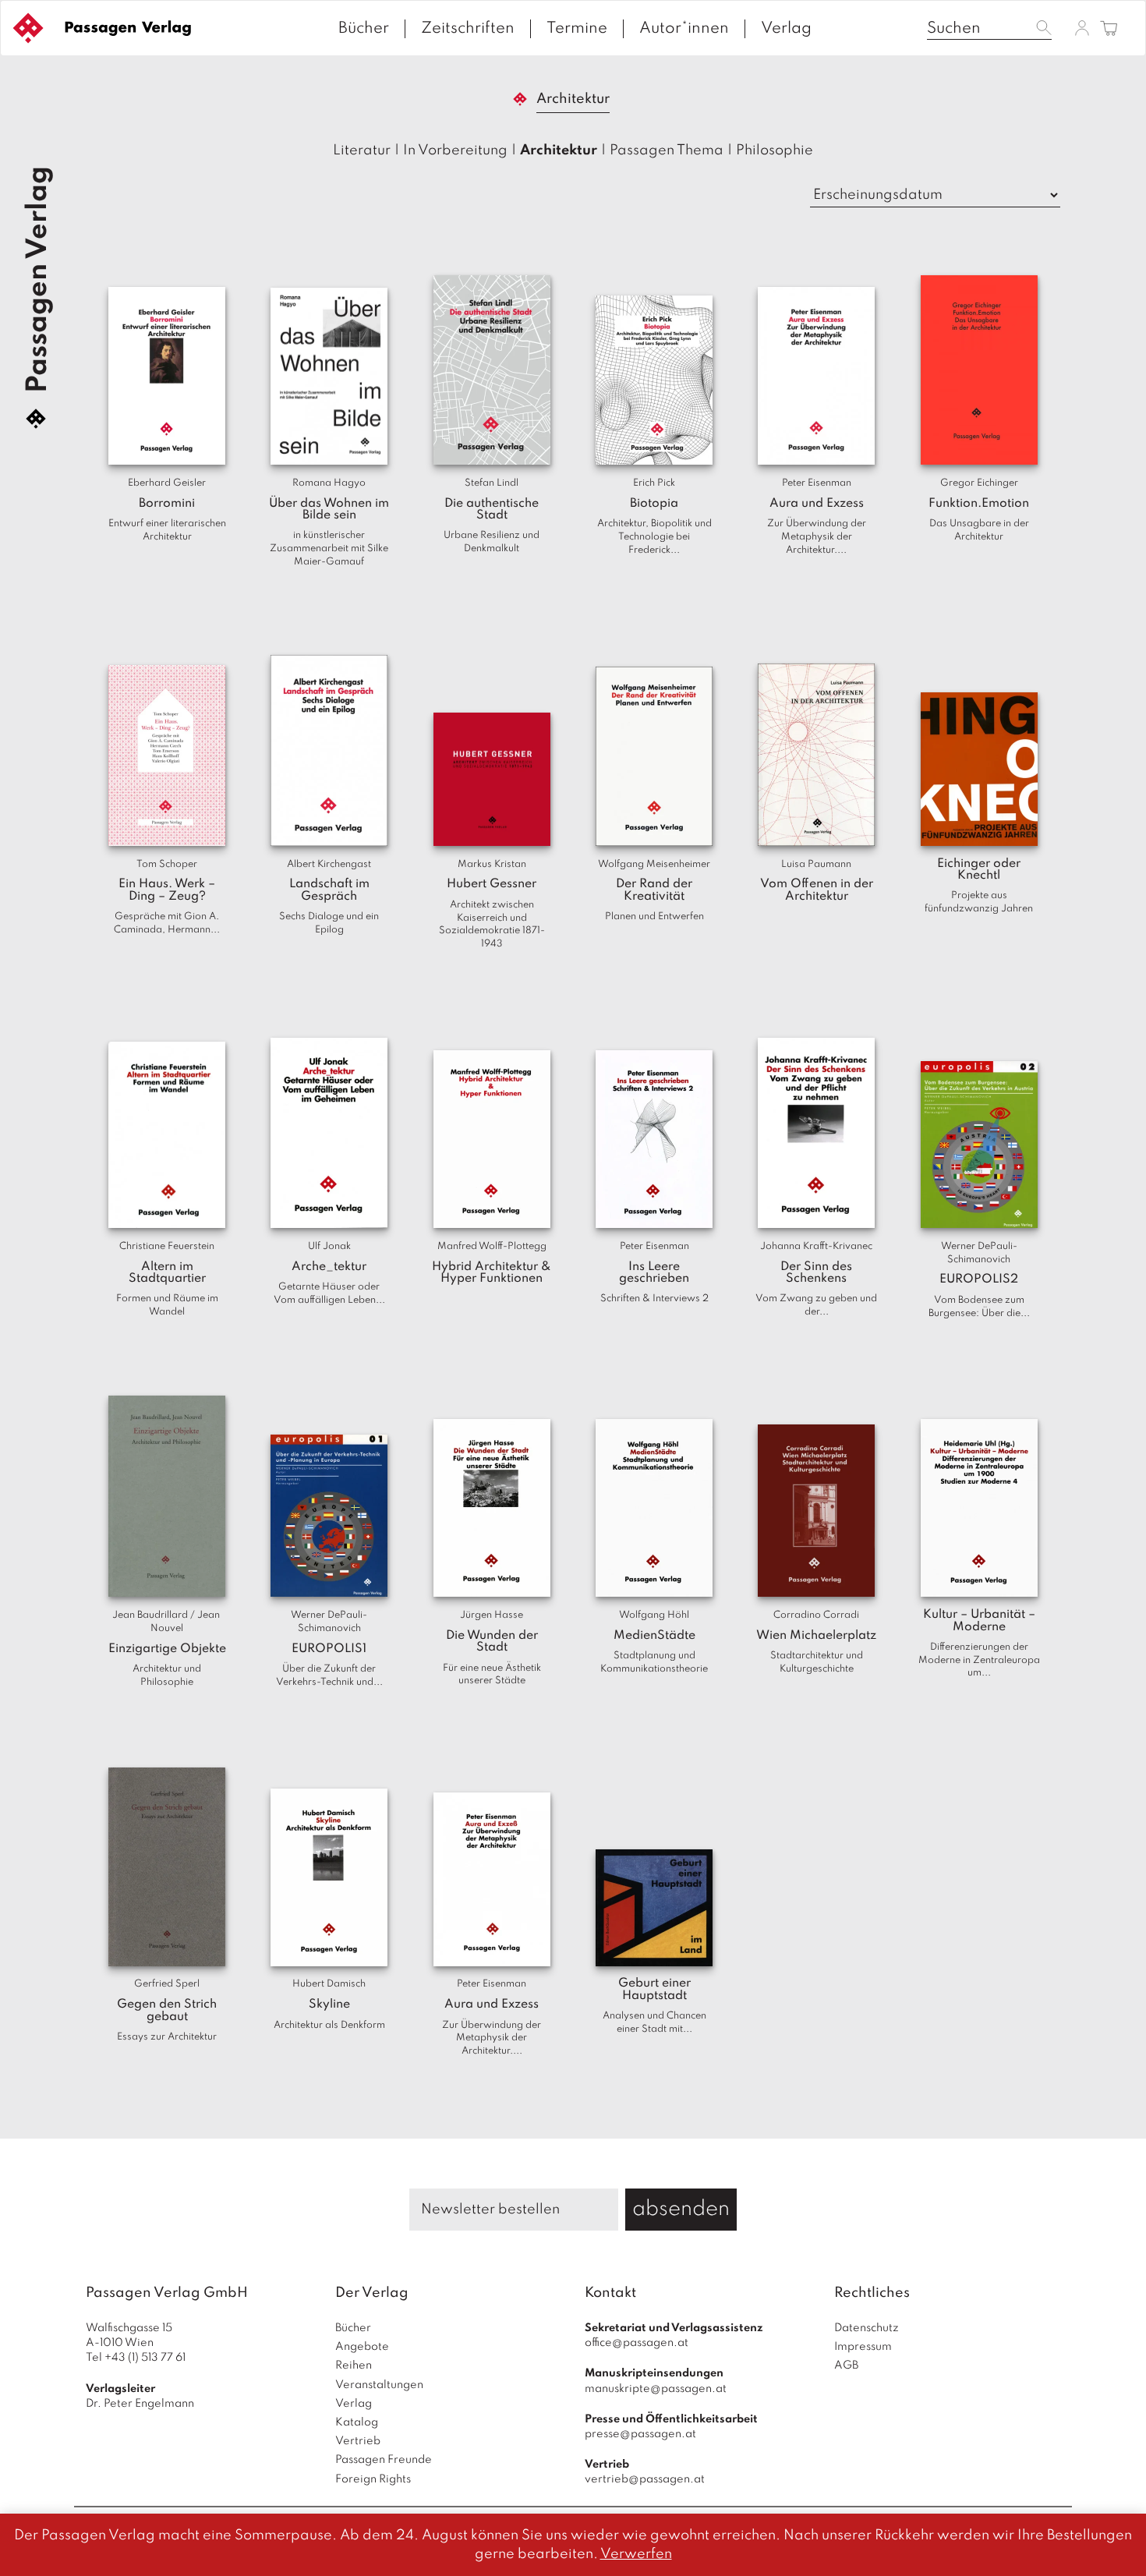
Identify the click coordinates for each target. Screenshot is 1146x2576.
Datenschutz (867, 2328)
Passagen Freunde (384, 2460)
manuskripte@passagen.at (656, 2389)
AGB (846, 2365)
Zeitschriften (468, 29)
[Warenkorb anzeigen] (1109, 29)
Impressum (863, 2347)
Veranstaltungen (379, 2385)
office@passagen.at (637, 2343)
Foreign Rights (373, 2479)
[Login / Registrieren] (1082, 28)
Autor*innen (684, 29)
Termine (577, 29)
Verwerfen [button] (636, 2554)
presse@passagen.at (640, 2434)
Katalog (357, 2422)
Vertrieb (358, 2441)
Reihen (354, 2365)
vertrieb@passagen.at (645, 2479)
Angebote (362, 2347)
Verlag (786, 29)
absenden (681, 2209)
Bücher (364, 29)
